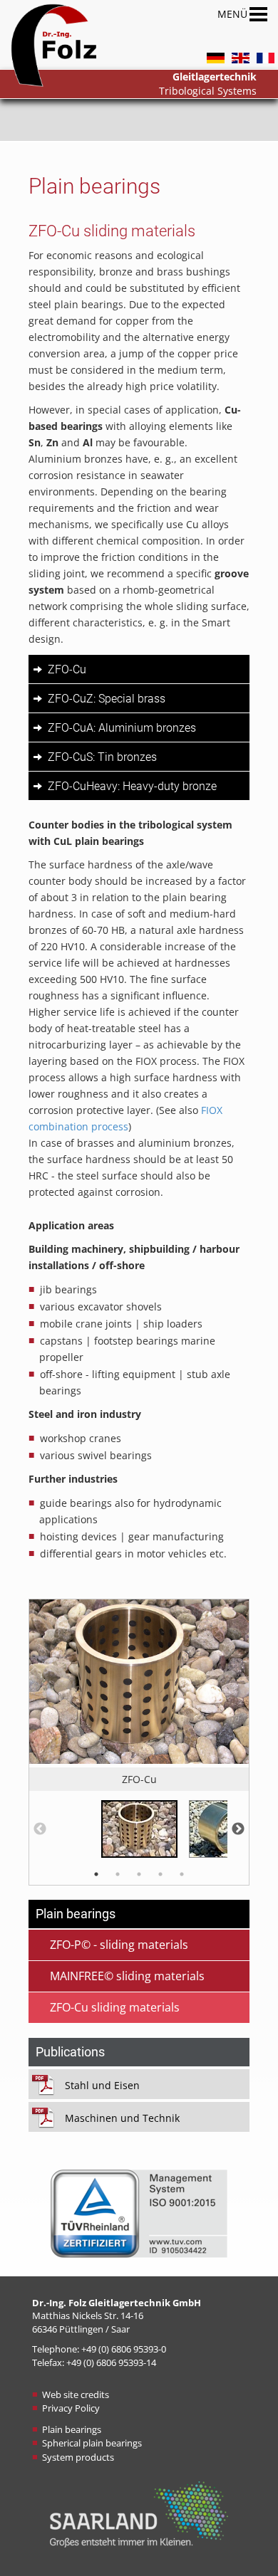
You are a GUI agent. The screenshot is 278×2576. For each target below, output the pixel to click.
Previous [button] (40, 1829)
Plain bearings (72, 2429)
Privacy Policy (71, 2408)
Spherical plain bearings (92, 2443)
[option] (139, 1695)
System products (78, 2457)
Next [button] (238, 1829)
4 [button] (160, 1874)
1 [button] (96, 1874)
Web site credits (76, 2394)
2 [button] (118, 1874)
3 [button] (139, 1874)
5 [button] (182, 1874)
